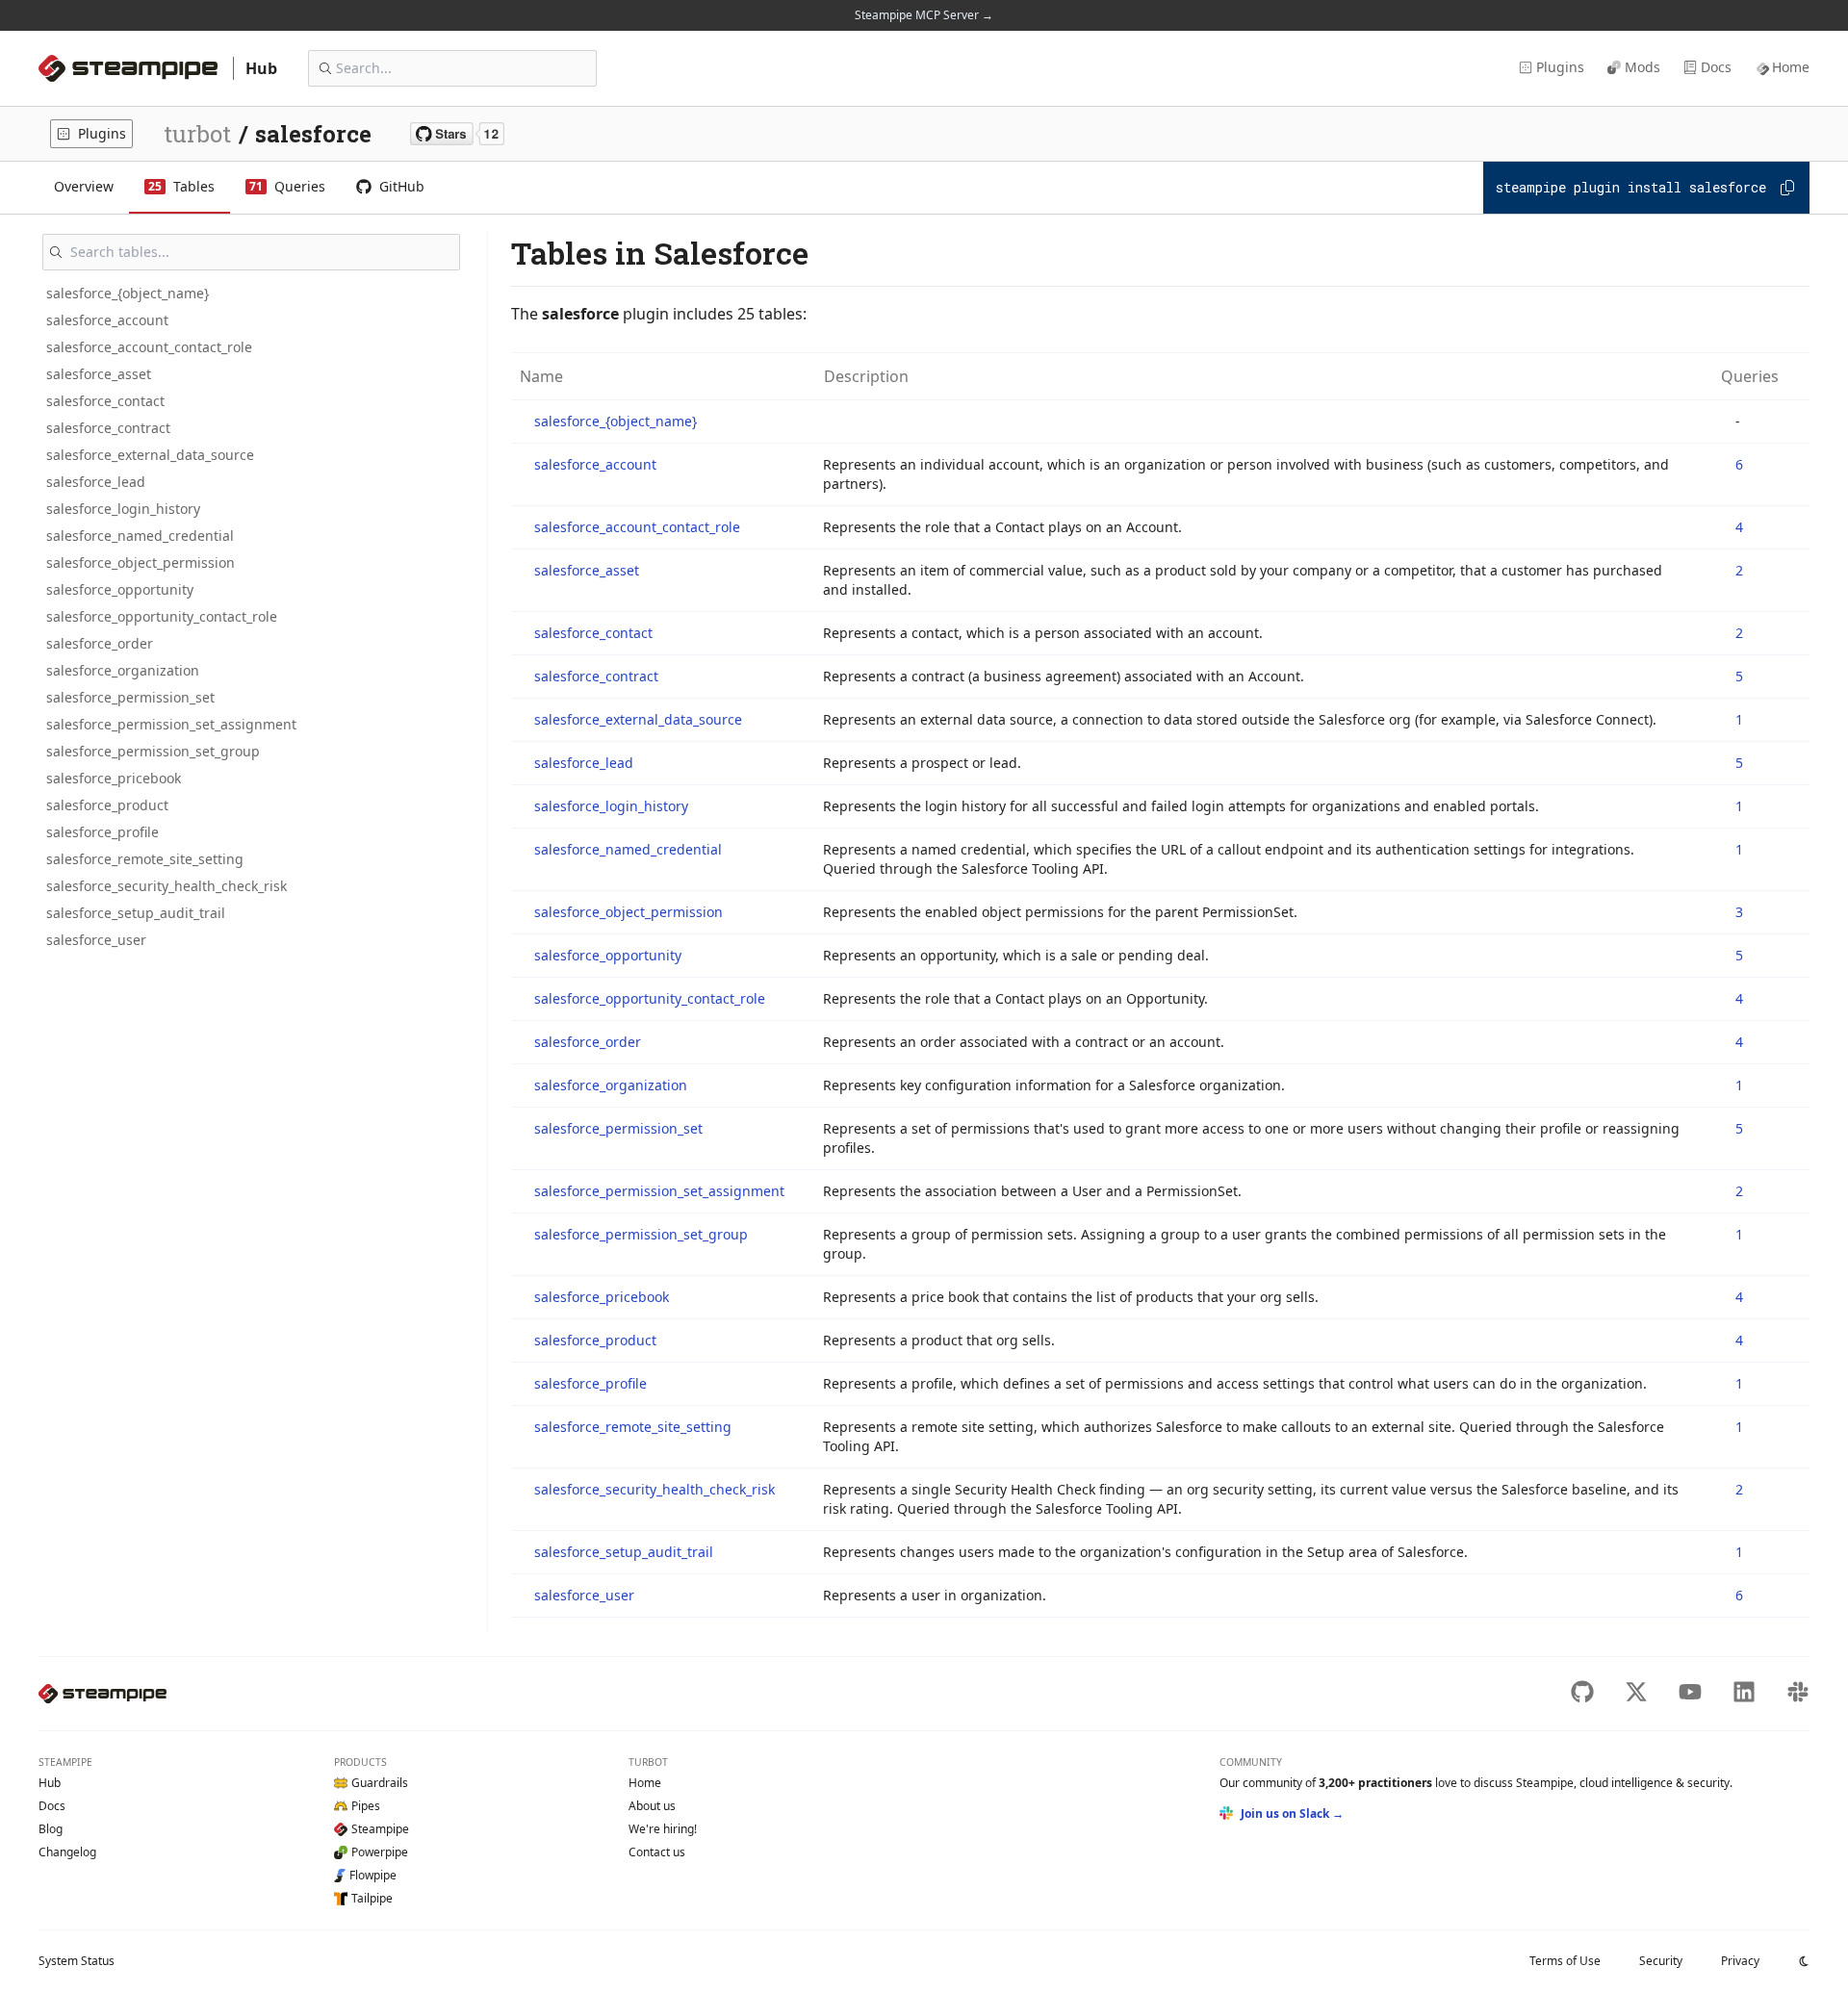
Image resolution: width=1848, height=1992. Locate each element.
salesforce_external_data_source (150, 455)
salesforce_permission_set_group (153, 751)
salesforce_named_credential (140, 536)
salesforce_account (107, 320)
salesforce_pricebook (114, 778)
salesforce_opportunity (120, 589)
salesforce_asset (99, 374)
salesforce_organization (123, 670)
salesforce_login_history (123, 509)
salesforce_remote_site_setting (145, 859)
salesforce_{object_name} (128, 293)
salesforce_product (107, 805)
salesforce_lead (96, 482)
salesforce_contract (108, 428)
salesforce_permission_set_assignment (171, 724)
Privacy (1740, 1961)
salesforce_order (100, 643)
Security (1661, 1961)
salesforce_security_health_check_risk (167, 886)
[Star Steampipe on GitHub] (457, 134)
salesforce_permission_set (130, 697)
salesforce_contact (105, 401)
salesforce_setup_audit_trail (136, 913)
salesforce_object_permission (141, 562)
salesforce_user (96, 940)
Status (77, 1961)
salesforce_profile (103, 832)
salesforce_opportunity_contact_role (162, 616)
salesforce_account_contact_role (149, 347)
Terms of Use (1565, 1961)
